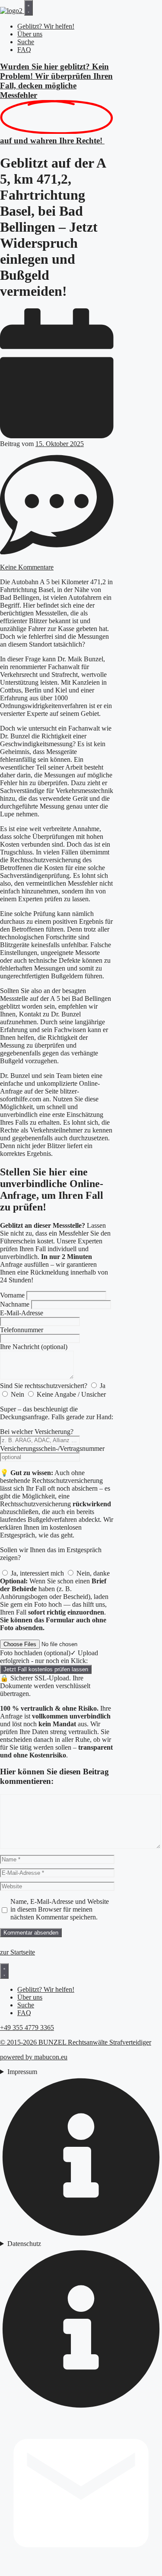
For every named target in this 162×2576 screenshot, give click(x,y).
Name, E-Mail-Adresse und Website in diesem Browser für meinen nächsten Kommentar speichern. (60, 1909)
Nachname (15, 1304)
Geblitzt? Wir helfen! (46, 26)
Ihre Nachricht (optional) (34, 1347)
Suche (26, 42)
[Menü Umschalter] (29, 8)
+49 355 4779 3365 (27, 2027)
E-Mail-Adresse (22, 1313)
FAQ (24, 50)
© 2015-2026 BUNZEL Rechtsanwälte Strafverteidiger (76, 2042)
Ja (103, 1386)
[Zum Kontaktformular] (81, 2572)
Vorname (12, 1295)
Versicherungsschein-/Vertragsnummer (52, 1448)
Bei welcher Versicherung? (37, 1432)
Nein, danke (93, 1573)
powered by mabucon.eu (34, 2057)
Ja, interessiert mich (37, 1573)
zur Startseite (17, 1952)
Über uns (30, 34)
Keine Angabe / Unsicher (71, 1394)
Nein (17, 1394)
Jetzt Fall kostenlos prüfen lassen (46, 1669)
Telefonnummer (22, 1330)
